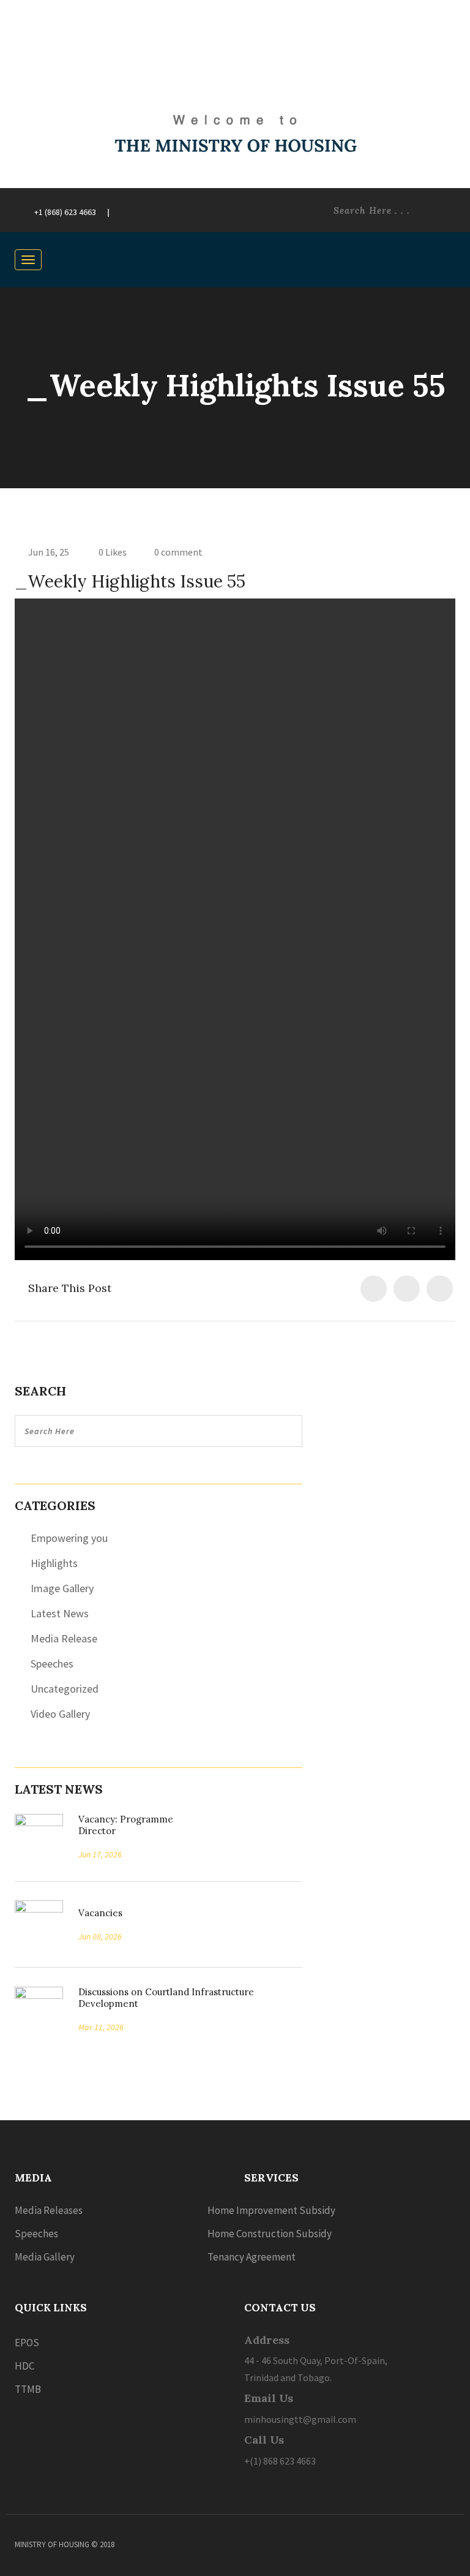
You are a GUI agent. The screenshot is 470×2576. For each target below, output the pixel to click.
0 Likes (112, 552)
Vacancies (96, 1913)
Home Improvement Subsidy (271, 2210)
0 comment (178, 552)
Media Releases (49, 2210)
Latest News (60, 1613)
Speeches (52, 1664)
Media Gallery (45, 2257)
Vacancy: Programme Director (126, 1825)
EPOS (27, 2343)
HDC (24, 2366)
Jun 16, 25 (49, 552)
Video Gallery (60, 1714)
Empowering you (69, 1538)
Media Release (64, 1638)
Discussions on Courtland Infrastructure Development (166, 1998)
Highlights (54, 1563)
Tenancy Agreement (252, 2257)
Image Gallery (62, 1588)
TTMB (28, 2389)
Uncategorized (65, 1689)
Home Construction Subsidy (270, 2234)
